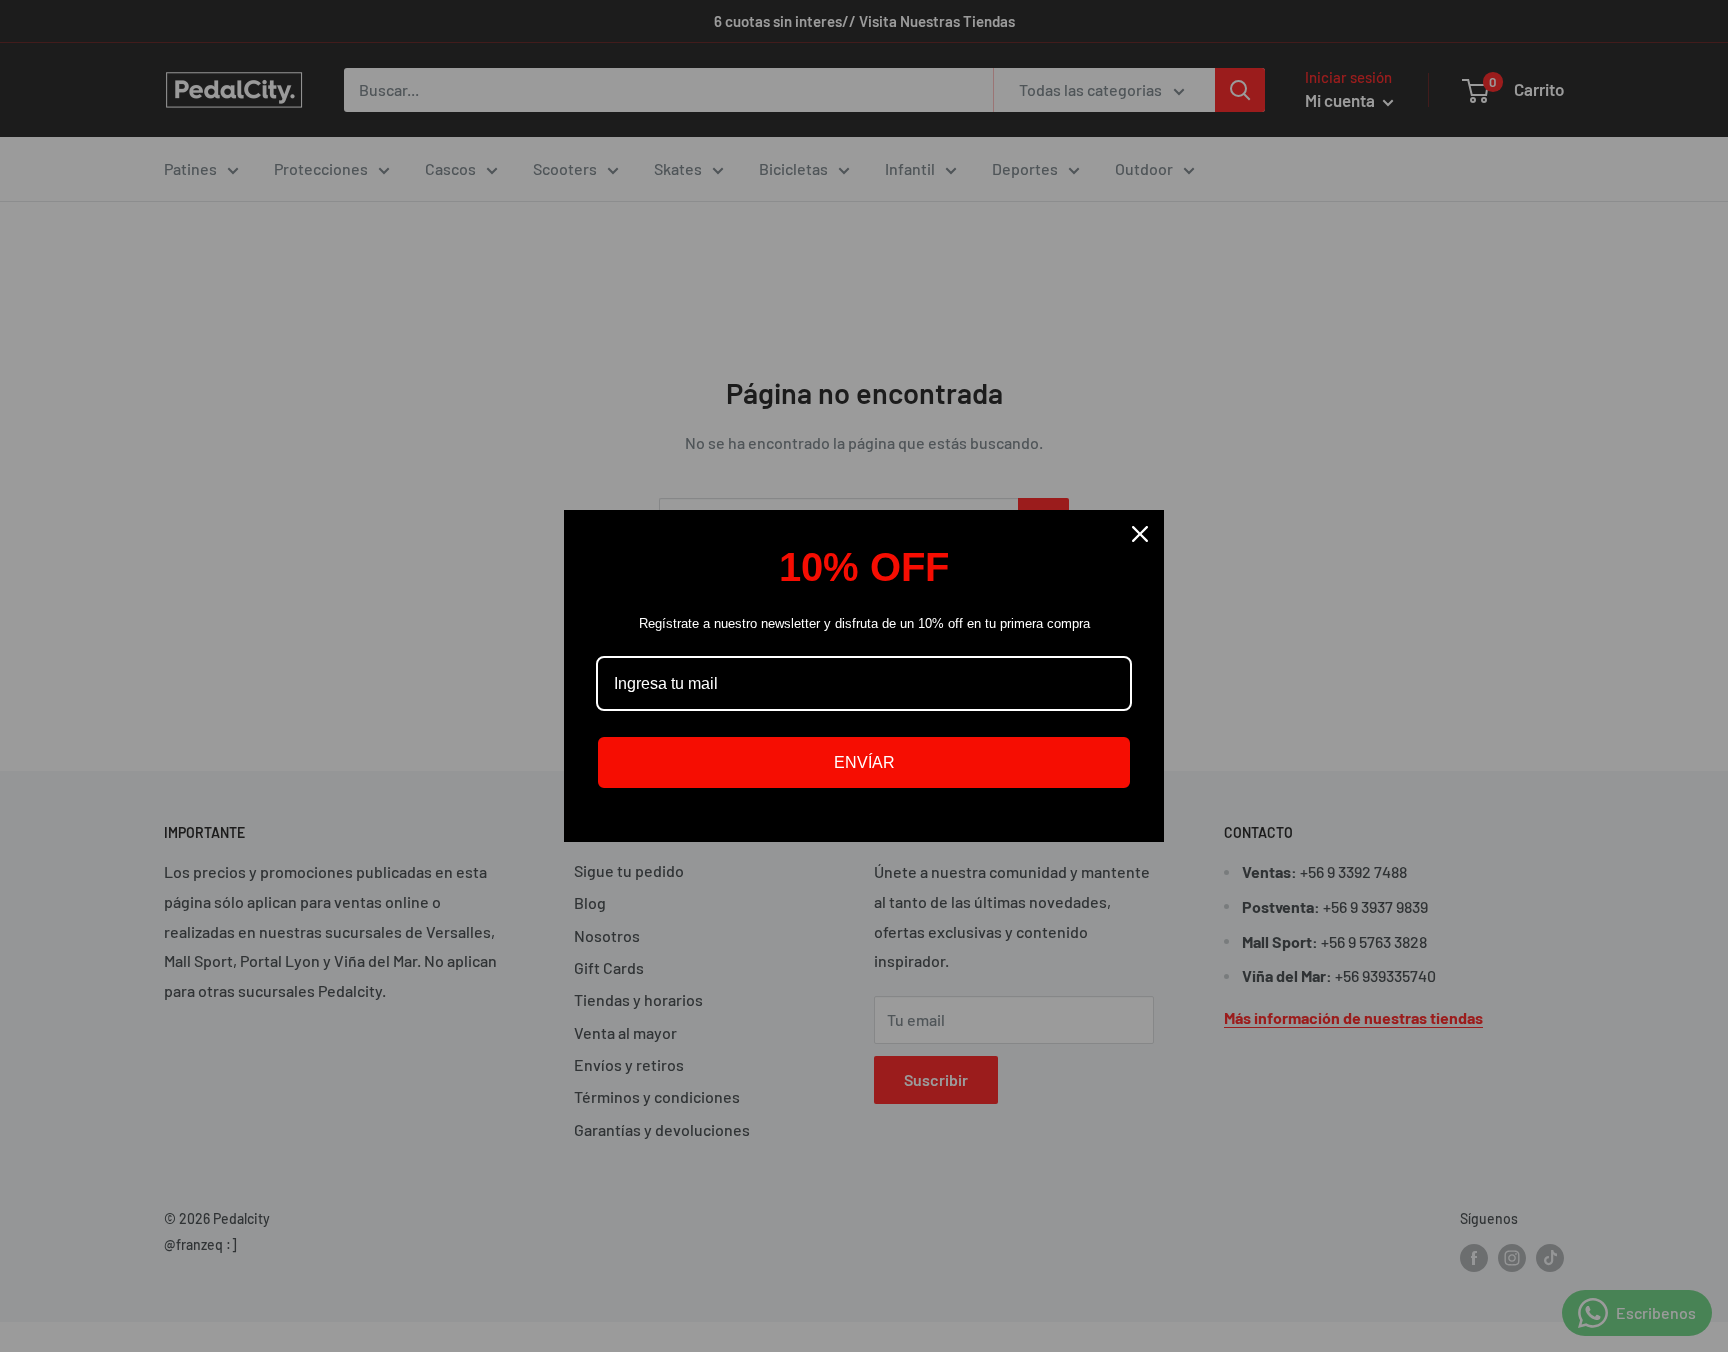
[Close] (1140, 534)
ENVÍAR (864, 762)
